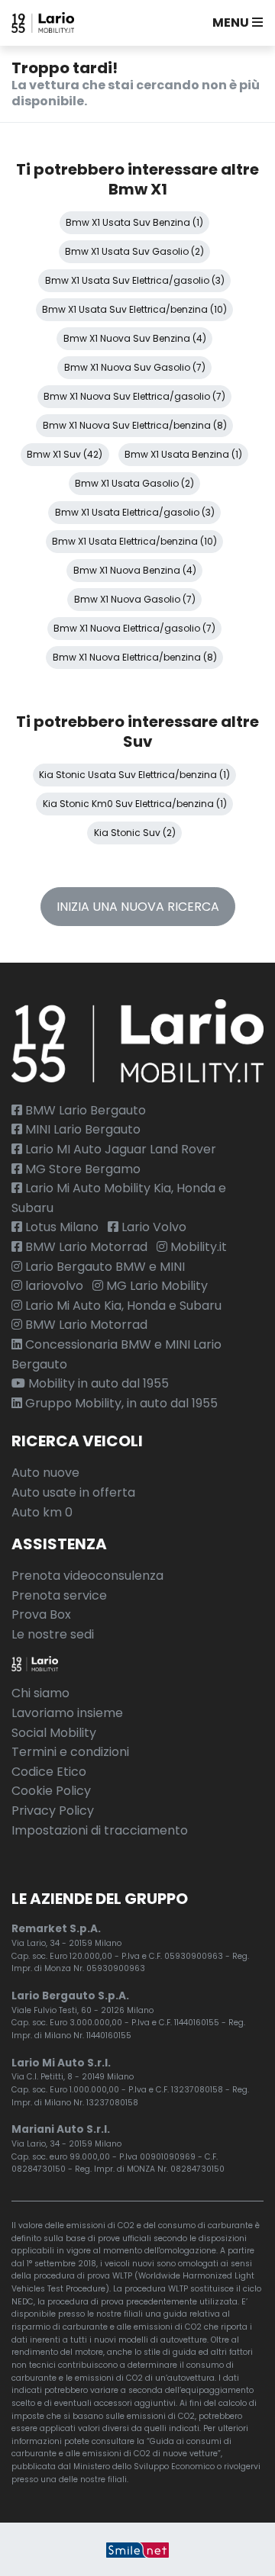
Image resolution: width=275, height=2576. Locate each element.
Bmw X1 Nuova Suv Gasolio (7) (135, 367)
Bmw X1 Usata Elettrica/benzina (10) (134, 541)
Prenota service (59, 1595)
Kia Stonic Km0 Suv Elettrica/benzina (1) (135, 804)
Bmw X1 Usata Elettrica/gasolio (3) (135, 512)
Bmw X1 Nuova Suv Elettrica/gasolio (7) (134, 396)
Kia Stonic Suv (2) (135, 833)
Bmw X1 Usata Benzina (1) (183, 454)
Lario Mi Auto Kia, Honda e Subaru (122, 1306)
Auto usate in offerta (73, 1492)
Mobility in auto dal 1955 (97, 1383)
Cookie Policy (51, 1791)
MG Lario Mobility (155, 1286)
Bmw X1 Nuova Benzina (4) (135, 570)
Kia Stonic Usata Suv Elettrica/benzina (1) (134, 775)
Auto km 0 (42, 1512)
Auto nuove (45, 1473)
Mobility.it (197, 1247)
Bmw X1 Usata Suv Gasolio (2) (134, 251)
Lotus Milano (60, 1227)
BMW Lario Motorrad (85, 1247)
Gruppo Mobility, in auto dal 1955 (120, 1403)
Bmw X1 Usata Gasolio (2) (134, 483)
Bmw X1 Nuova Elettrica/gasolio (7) (134, 628)
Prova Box (41, 1614)
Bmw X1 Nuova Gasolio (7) (135, 599)
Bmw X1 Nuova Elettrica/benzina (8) (135, 657)
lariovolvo (53, 1286)
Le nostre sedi (53, 1634)
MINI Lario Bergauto (81, 1129)
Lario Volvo (152, 1227)
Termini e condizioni (70, 1752)
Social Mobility (54, 1733)
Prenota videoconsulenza (87, 1576)
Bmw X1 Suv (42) (65, 454)
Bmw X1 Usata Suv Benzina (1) (134, 222)
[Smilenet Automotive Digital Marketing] (137, 2549)
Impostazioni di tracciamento (100, 1830)
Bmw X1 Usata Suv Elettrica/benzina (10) (134, 309)
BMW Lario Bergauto (84, 1110)
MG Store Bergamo (81, 1169)
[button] (235, 23)
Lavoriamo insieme (67, 1713)
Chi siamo (40, 1693)
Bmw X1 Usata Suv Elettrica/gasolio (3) (135, 280)
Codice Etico (49, 1772)
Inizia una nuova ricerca (138, 907)
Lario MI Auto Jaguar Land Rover (119, 1149)
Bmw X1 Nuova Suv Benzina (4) (135, 338)
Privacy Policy (53, 1811)
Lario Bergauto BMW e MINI (104, 1267)
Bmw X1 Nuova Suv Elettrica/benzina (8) (135, 425)
